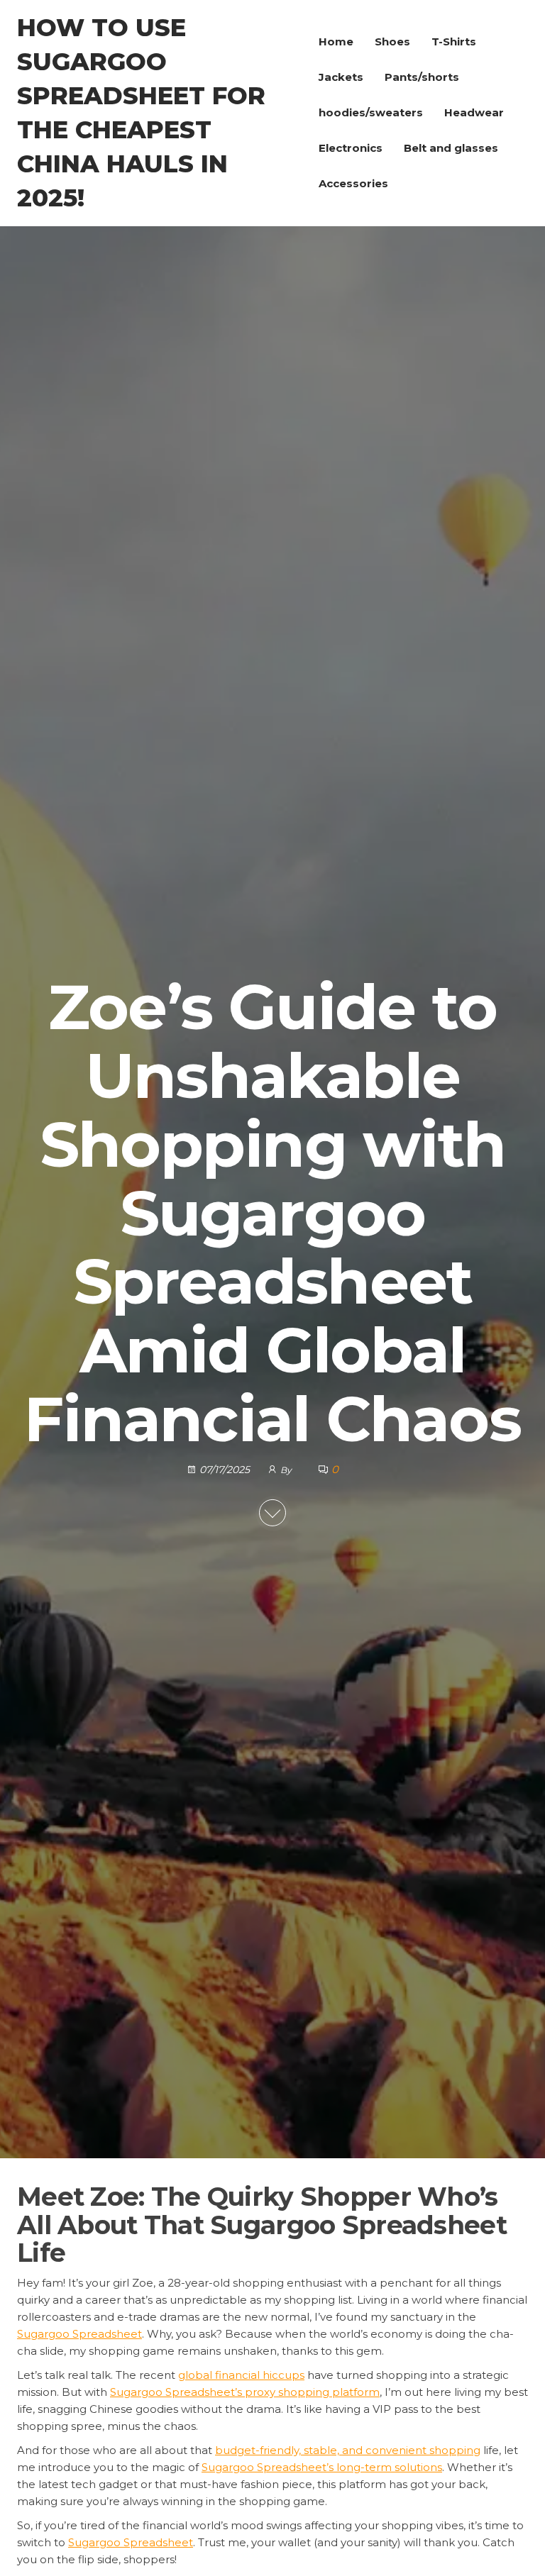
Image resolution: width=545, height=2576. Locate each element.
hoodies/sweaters (371, 112)
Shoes (392, 41)
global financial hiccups (241, 2375)
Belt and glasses (451, 148)
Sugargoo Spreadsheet (79, 2334)
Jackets (341, 77)
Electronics (351, 148)
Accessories (353, 183)
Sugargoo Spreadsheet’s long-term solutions (322, 2467)
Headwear (474, 112)
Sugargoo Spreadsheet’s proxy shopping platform (245, 2392)
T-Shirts (454, 41)
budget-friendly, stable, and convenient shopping (348, 2450)
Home (336, 41)
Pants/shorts (422, 77)
